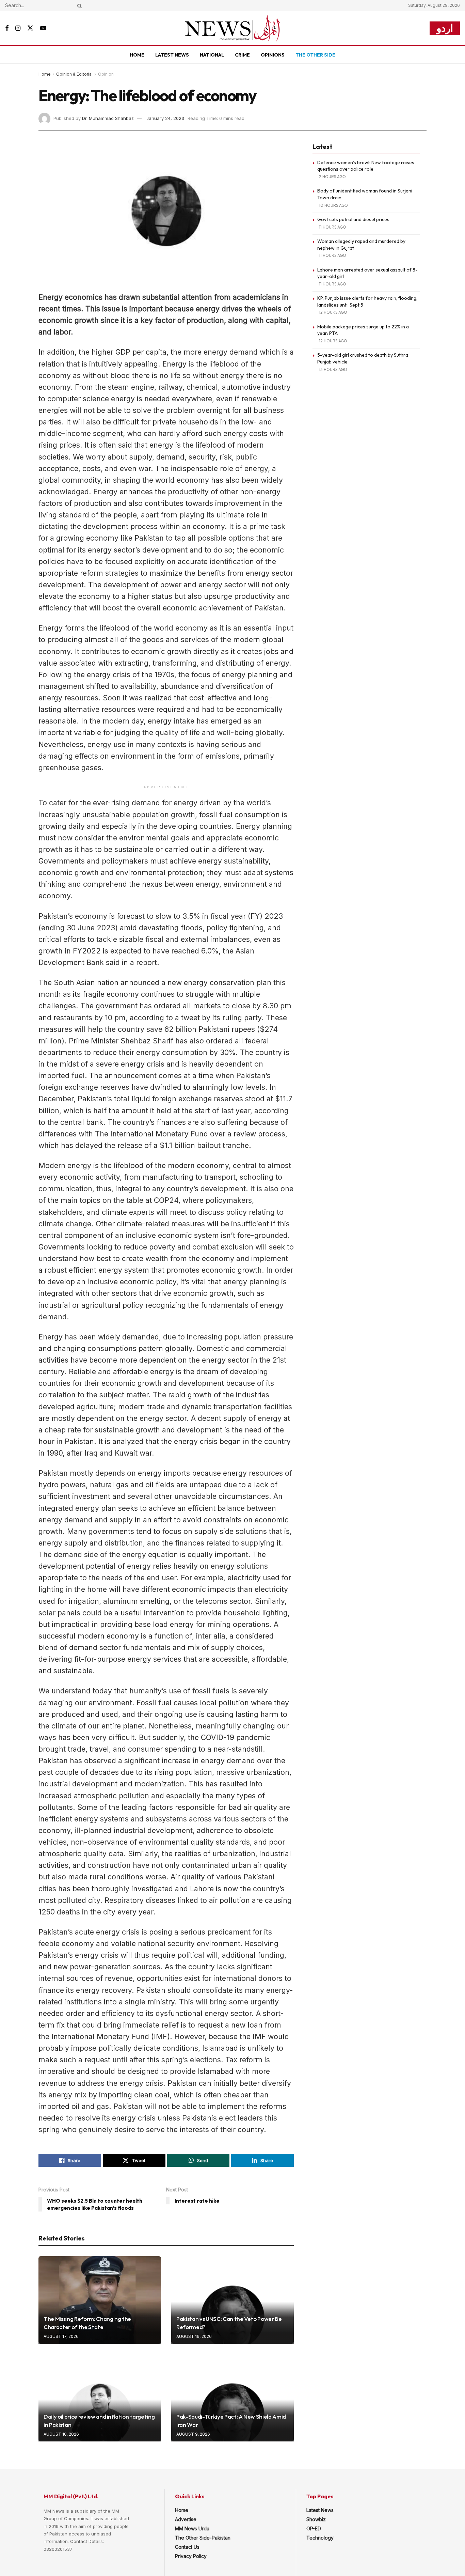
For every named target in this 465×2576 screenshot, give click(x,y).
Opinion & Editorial (74, 74)
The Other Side (315, 55)
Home (137, 55)
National (212, 55)
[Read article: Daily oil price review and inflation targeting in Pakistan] (100, 2398)
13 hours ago (333, 369)
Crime (242, 55)
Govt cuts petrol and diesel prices (353, 219)
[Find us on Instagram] (18, 28)
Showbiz (316, 2519)
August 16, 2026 (194, 2336)
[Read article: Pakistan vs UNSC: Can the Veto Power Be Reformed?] (233, 2300)
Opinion (106, 74)
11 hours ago (333, 227)
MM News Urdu (192, 2528)
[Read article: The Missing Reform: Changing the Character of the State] (100, 2300)
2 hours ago (332, 177)
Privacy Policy (191, 2556)
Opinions (273, 55)
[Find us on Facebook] (7, 28)
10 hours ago (333, 205)
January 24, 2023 (165, 118)
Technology (320, 2538)
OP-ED (314, 2528)
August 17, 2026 (61, 2336)
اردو (445, 28)
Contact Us (187, 2547)
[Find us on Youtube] (43, 28)
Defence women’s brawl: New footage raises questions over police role (366, 166)
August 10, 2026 (61, 2434)
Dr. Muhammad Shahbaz (108, 118)
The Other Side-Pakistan (203, 2538)
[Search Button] (78, 5)
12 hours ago (333, 312)
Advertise (186, 2519)
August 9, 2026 (193, 2434)
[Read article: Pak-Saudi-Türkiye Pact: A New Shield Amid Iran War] (233, 2398)
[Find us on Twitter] (30, 28)
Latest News (172, 55)
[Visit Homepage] (233, 28)
